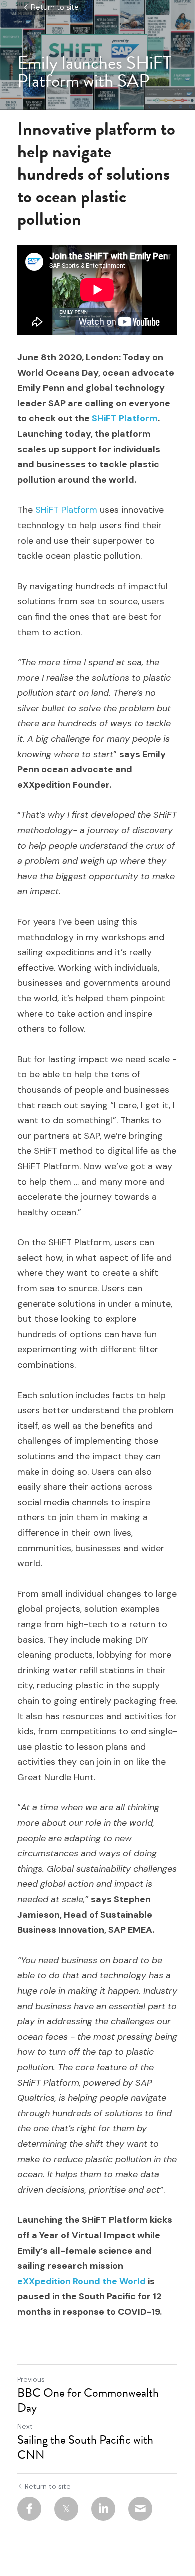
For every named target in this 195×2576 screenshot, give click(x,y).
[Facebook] (29, 2509)
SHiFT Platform (125, 418)
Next (25, 2426)
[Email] (140, 2509)
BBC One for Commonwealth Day (88, 2400)
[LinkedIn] (103, 2509)
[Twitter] (66, 2509)
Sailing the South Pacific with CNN (85, 2447)
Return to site (55, 7)
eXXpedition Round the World (82, 2281)
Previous (31, 2379)
